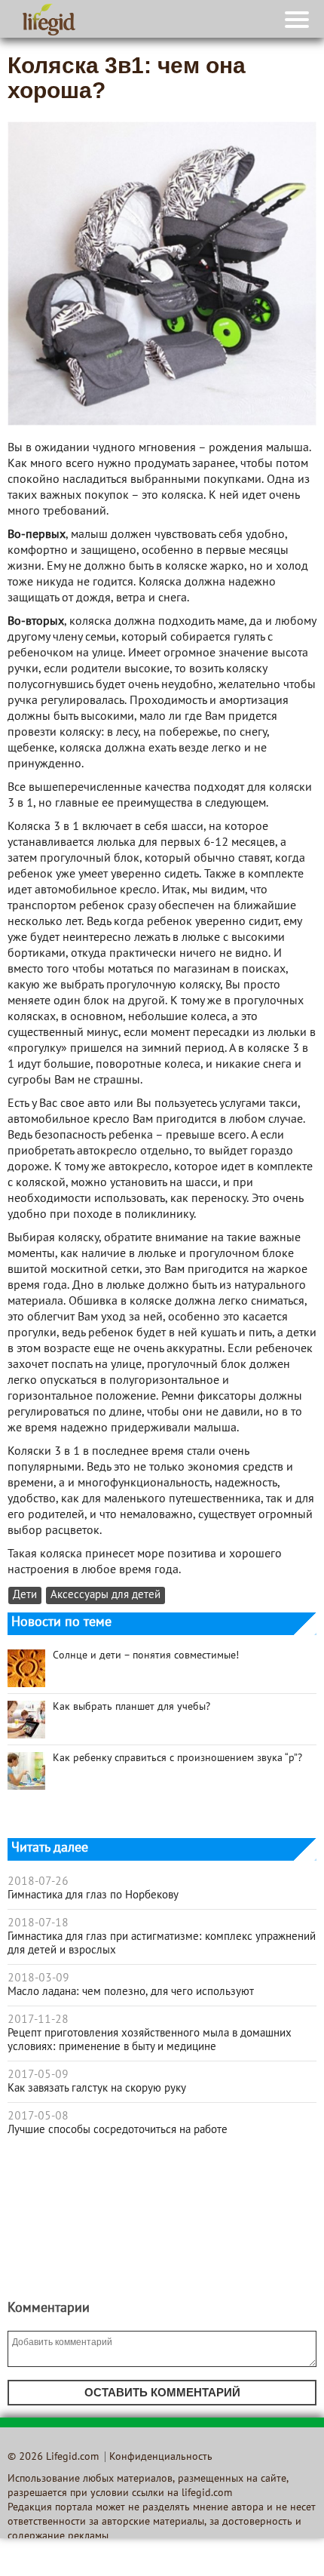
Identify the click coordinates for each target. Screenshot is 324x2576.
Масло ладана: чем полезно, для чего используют (131, 1992)
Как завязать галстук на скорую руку (97, 2089)
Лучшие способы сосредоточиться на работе (118, 2130)
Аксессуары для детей (105, 1595)
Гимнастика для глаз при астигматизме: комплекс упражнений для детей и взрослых (162, 1944)
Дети (25, 1595)
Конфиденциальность (161, 2457)
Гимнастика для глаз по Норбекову (93, 1895)
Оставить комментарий (162, 2392)
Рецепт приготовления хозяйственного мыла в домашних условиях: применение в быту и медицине (150, 2040)
